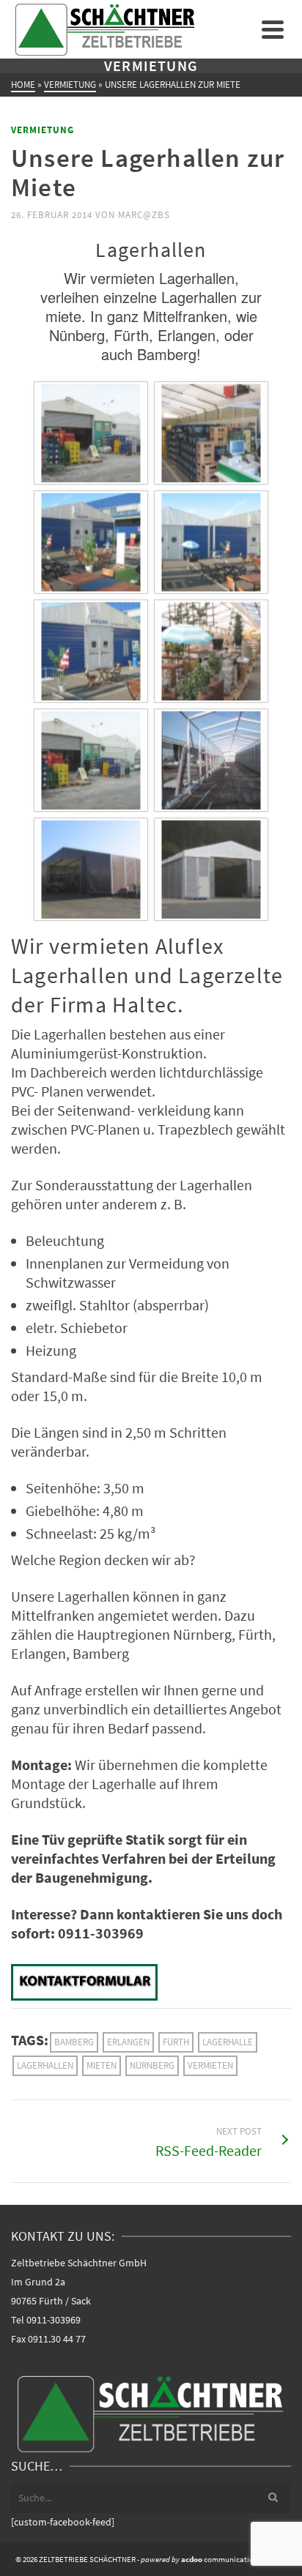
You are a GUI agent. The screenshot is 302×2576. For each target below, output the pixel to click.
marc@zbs (144, 215)
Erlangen (128, 2042)
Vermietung (43, 130)
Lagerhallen (45, 2065)
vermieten (210, 2065)
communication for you (212, 2559)
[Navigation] (273, 29)
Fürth (176, 2042)
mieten (102, 2065)
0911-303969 (54, 2320)
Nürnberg (152, 2065)
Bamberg (74, 2042)
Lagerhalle (228, 2042)
